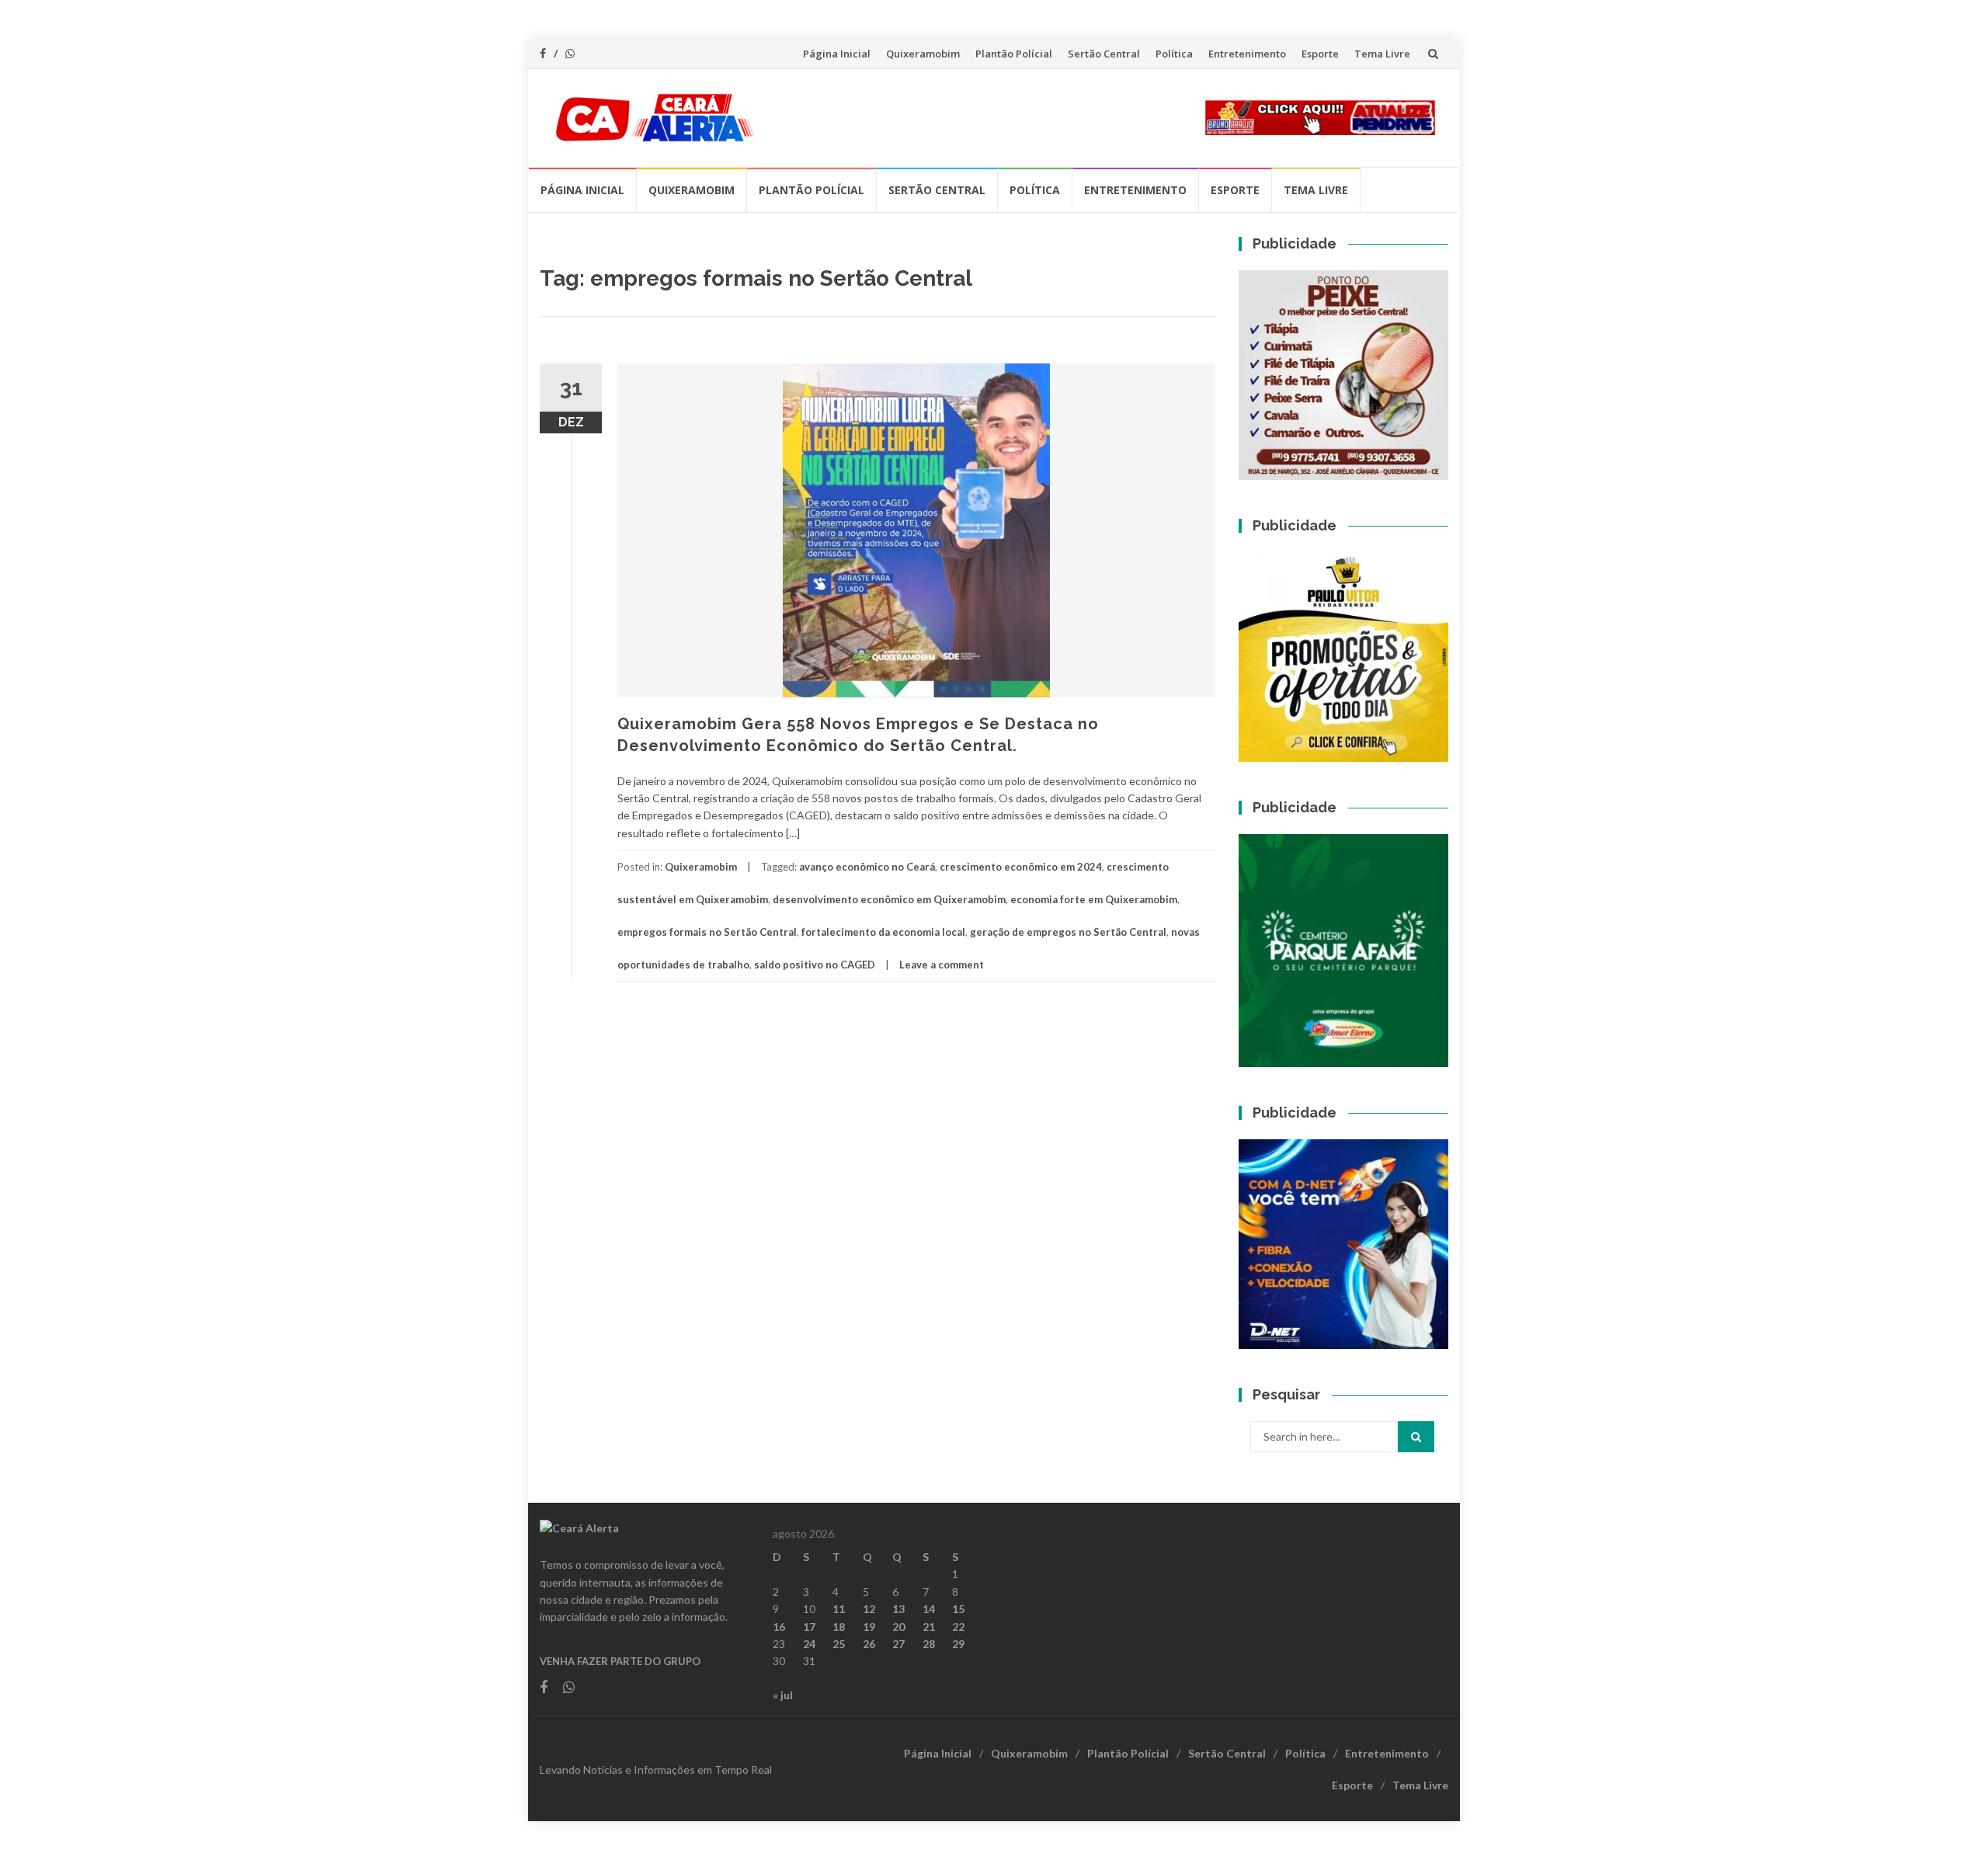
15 (958, 1609)
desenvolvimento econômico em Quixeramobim (889, 899)
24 (809, 1644)
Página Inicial (837, 54)
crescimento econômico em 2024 (1021, 867)
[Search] (1416, 1437)
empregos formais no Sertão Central (707, 932)
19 (869, 1627)
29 (958, 1644)
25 (839, 1644)
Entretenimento (1247, 54)
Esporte (1320, 54)
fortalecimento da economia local (883, 932)
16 (779, 1627)
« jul (783, 1695)
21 (929, 1627)
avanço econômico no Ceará (867, 867)
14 (929, 1609)
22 (958, 1627)
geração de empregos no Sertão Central (1068, 932)
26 (869, 1644)
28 (929, 1644)
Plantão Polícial (1014, 54)
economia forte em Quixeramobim (1094, 899)
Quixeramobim (923, 54)
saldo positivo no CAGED (815, 965)
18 (839, 1627)
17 (809, 1627)
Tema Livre (1382, 54)
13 (898, 1609)
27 (898, 1644)
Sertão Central (1104, 54)
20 (898, 1627)
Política (1174, 54)
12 (869, 1609)
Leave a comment (942, 965)
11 (839, 1609)
